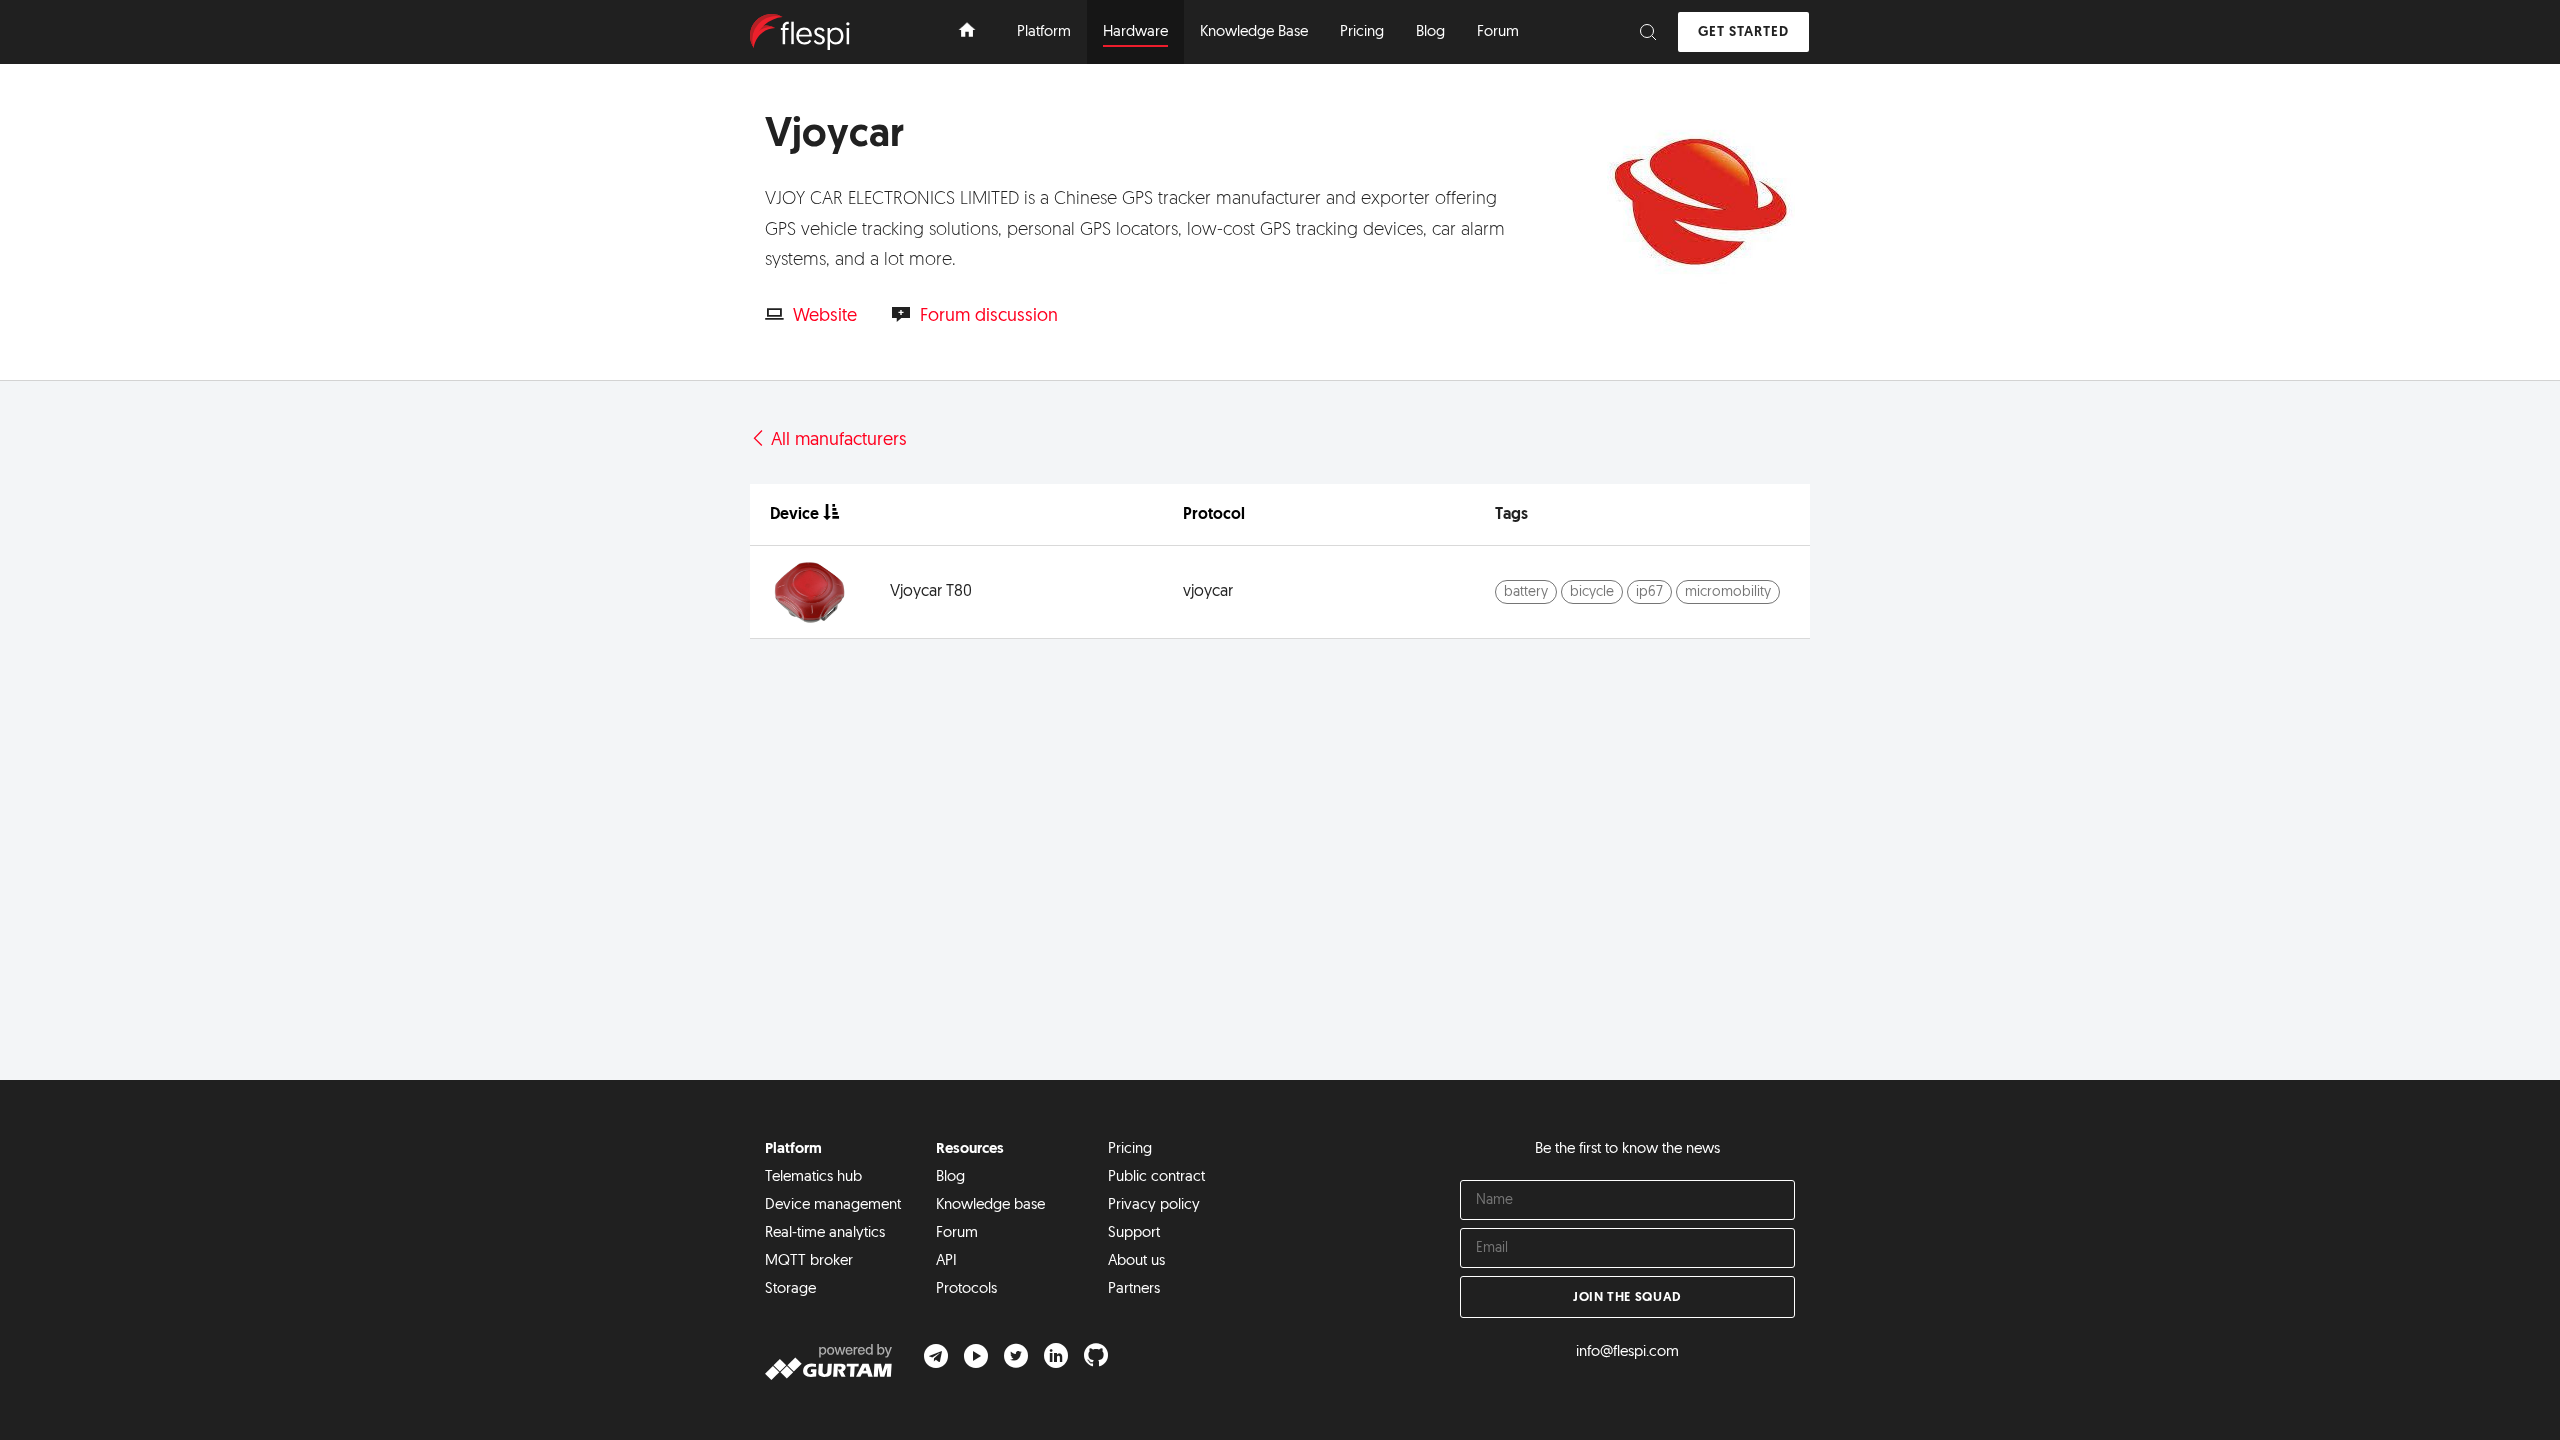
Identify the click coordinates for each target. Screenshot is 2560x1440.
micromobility (1728, 592)
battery (1526, 592)
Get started (1743, 32)
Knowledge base (990, 1205)
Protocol (1214, 515)
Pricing (1130, 1149)
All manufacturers (836, 441)
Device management (833, 1205)
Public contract (1156, 1177)
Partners (1134, 1289)
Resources (970, 1149)
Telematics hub (813, 1177)
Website (825, 317)
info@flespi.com (1627, 1352)
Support (1134, 1233)
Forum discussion (989, 317)
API (946, 1261)
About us (1136, 1261)
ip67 (1649, 592)
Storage (790, 1289)
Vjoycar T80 (931, 592)
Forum (957, 1233)
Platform (793, 1149)
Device (794, 515)
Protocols (966, 1289)
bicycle (1592, 592)
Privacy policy (1154, 1205)
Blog (950, 1177)
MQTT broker (809, 1261)
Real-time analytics (825, 1233)
